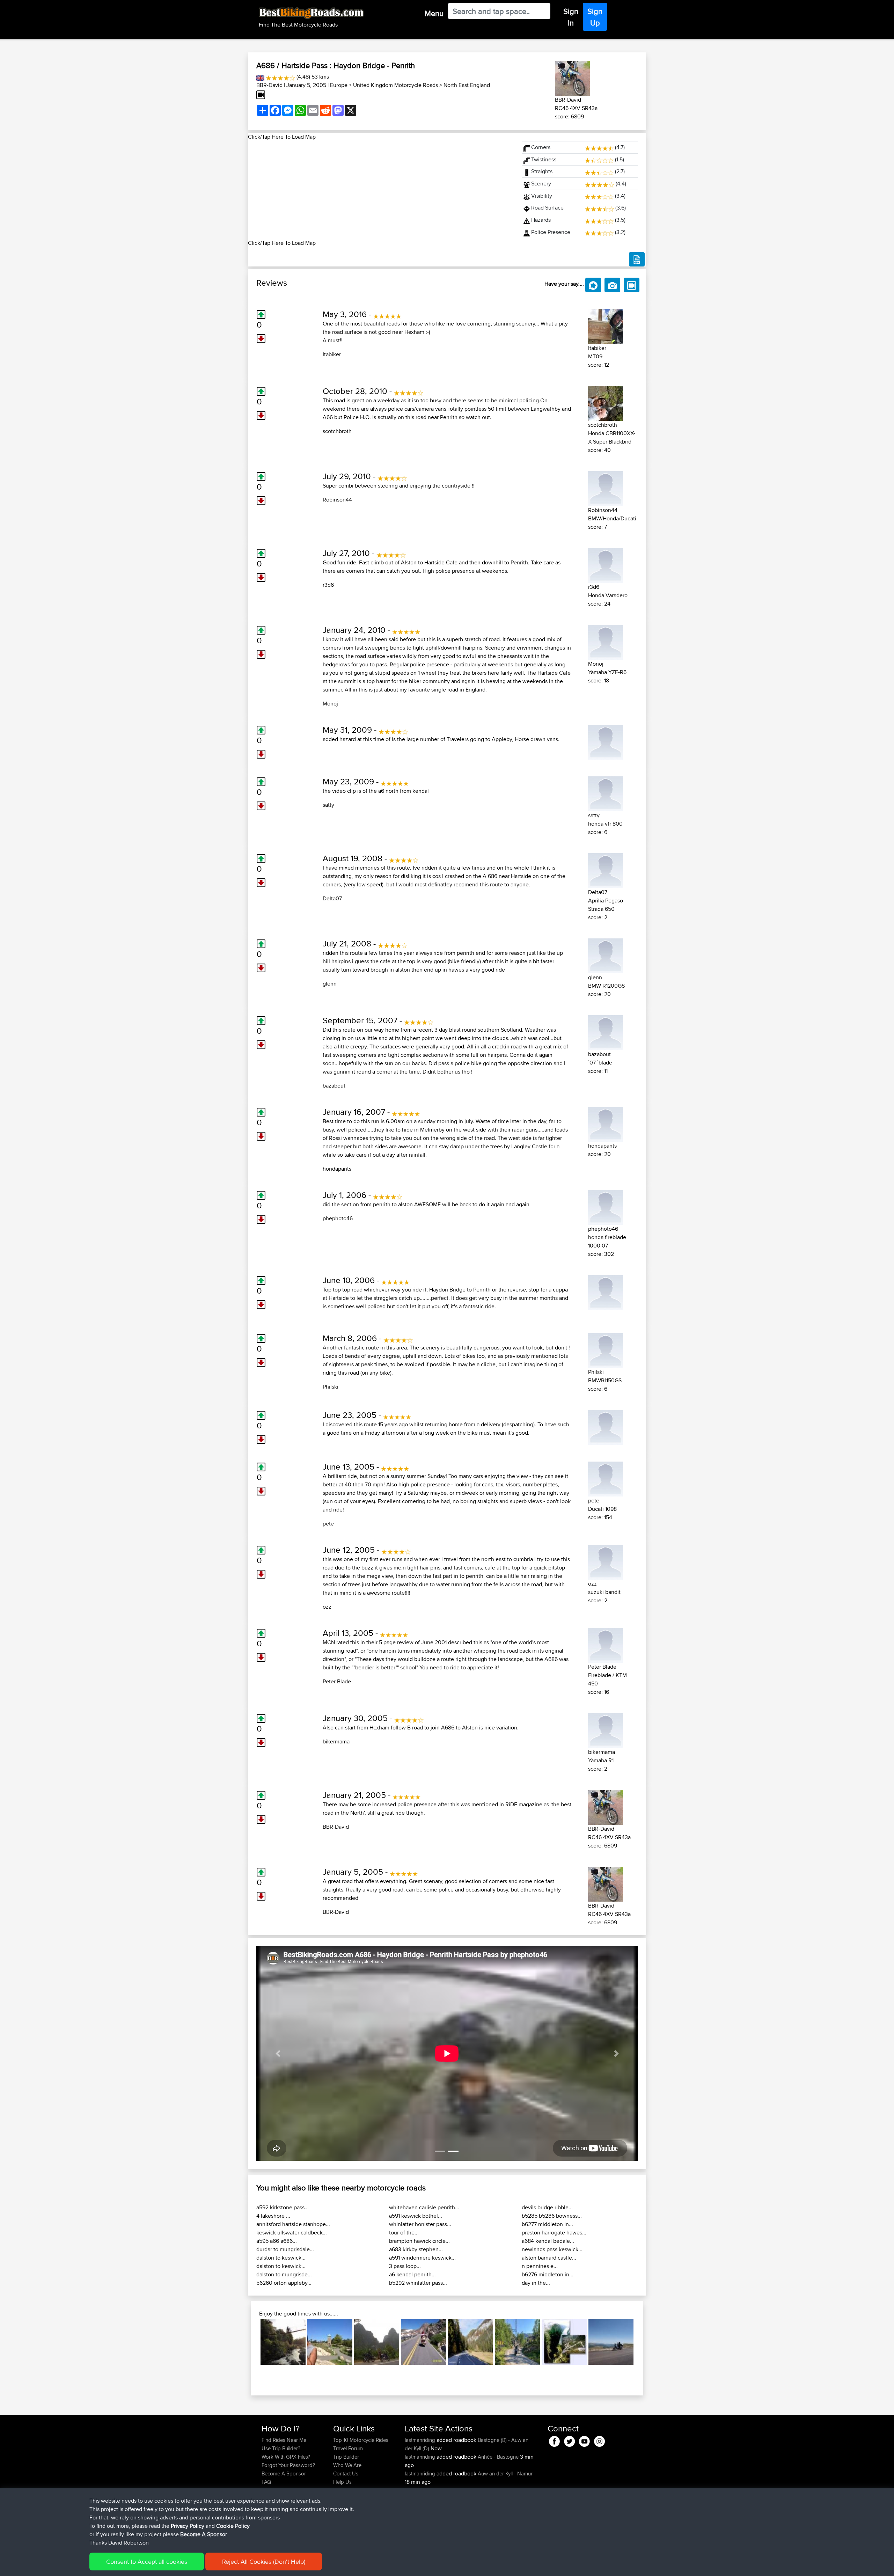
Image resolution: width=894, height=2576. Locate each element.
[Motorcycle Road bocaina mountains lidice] (283, 2342)
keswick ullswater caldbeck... (292, 2233)
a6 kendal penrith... (412, 2274)
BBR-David (269, 85)
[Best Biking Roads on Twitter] (569, 2440)
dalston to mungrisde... (284, 2274)
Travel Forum (348, 2448)
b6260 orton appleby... (284, 2283)
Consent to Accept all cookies (147, 2562)
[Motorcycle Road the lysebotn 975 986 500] (564, 2342)
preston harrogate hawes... (554, 2233)
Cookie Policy (233, 2526)
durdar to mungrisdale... (285, 2249)
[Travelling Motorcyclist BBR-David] (572, 77)
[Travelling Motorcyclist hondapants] (606, 1123)
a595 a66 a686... (277, 2241)
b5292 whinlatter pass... (418, 2283)
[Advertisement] (381, 190)
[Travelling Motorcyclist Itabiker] (606, 325)
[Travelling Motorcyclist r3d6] (606, 564)
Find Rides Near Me (284, 2440)
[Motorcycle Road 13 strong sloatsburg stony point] (330, 2342)
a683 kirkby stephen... (416, 2249)
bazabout (334, 1086)
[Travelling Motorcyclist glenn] (606, 955)
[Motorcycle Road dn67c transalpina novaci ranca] (611, 2342)
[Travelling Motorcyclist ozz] (606, 1561)
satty (328, 805)
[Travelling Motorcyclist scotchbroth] (606, 402)
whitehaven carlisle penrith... (424, 2207)
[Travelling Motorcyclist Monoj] (606, 641)
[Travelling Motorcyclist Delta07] (606, 869)
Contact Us (346, 2473)
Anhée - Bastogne (498, 2457)
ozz (327, 1607)
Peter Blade (337, 1681)
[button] (278, 2054)
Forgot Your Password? (288, 2465)
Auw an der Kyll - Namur (505, 2473)
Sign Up (595, 17)
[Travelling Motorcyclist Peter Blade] (606, 1644)
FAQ (266, 2482)
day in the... (536, 2283)
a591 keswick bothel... (416, 2216)
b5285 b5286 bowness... (552, 2216)
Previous (250, 2342)
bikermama (336, 1741)
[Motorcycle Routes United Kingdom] (260, 77)
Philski (331, 1387)
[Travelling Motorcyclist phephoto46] (606, 1206)
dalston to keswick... (281, 2258)
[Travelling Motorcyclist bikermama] (606, 1729)
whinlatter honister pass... (420, 2224)
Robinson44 (337, 500)
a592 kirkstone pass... (283, 2207)
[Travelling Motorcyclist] (606, 741)
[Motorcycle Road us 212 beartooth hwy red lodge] (423, 2342)
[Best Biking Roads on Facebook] (554, 2440)
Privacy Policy (188, 2526)
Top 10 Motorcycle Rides (361, 2440)
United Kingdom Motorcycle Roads (395, 85)
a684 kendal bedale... (548, 2241)
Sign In (571, 17)
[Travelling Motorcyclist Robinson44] (606, 487)
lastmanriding (421, 2440)
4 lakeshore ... (273, 2216)
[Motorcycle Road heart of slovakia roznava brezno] (471, 2342)
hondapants (337, 1169)
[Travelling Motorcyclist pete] (606, 1478)
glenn (330, 984)
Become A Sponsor (284, 2473)
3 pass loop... (405, 2266)
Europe (339, 85)
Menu (434, 13)
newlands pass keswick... (552, 2249)
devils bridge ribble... (547, 2207)
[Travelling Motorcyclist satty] (606, 793)
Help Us (342, 2482)
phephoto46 (338, 1218)
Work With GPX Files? (286, 2457)
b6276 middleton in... (548, 2274)
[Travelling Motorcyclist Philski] (606, 1349)
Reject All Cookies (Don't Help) (264, 2562)
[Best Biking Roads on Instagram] (599, 2440)
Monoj (330, 704)
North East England (467, 85)
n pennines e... (540, 2266)
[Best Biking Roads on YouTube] (584, 2440)
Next (644, 2342)
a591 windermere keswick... (422, 2258)
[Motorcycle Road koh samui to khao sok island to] (377, 2342)
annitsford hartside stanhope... (293, 2224)
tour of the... (404, 2233)
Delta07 (332, 898)
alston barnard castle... (549, 2258)
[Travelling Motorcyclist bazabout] (606, 1031)
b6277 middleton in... (547, 2224)
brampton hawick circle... (419, 2241)
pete (328, 1524)
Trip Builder (346, 2457)
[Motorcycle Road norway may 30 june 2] (517, 2342)
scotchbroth (337, 431)
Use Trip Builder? (281, 2448)
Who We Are (347, 2465)
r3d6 (328, 585)
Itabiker (332, 354)
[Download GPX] (637, 259)
